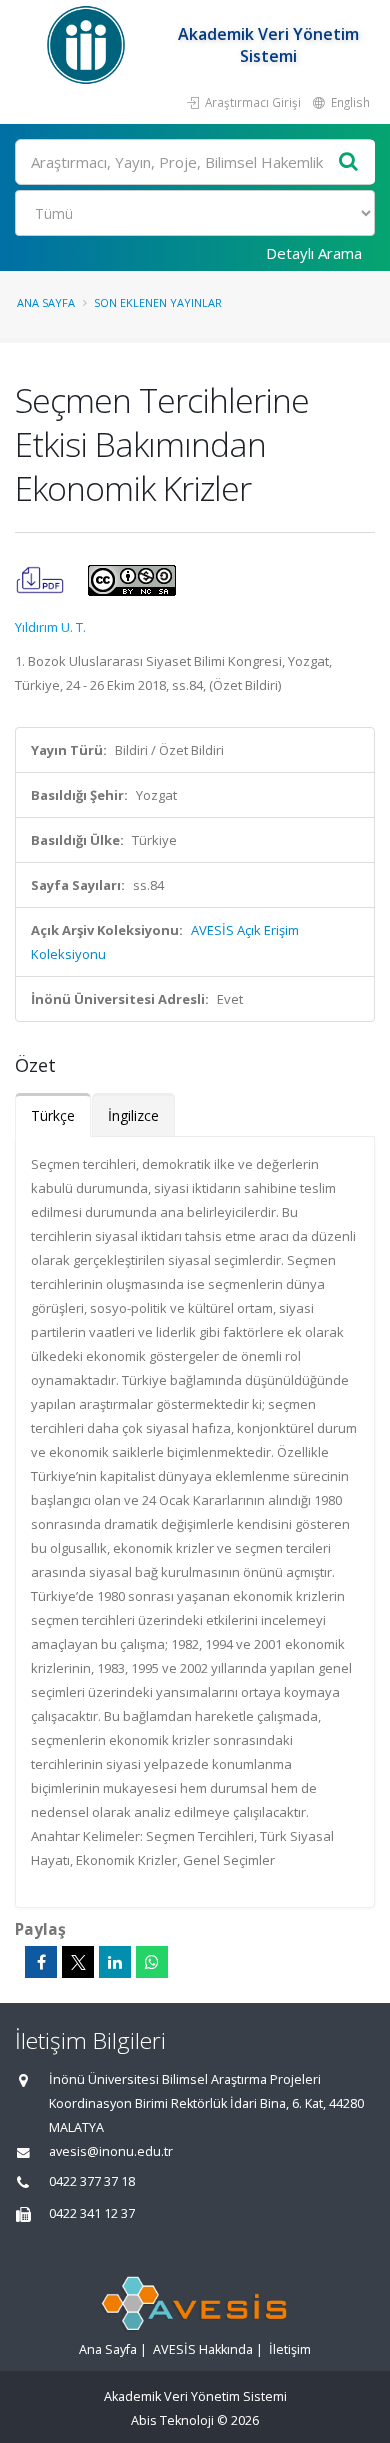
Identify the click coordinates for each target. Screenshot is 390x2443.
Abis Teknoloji (172, 2420)
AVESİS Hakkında (203, 2349)
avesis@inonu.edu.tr (111, 2151)
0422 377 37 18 (92, 2181)
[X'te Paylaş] (78, 1962)
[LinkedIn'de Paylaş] (115, 1962)
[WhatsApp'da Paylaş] (152, 1962)
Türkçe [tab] (53, 1115)
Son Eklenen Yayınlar (158, 302)
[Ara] (349, 162)
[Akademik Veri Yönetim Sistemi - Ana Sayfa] (88, 45)
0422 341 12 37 (92, 2213)
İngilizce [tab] (133, 1115)
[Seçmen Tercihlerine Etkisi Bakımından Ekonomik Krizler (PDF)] (41, 579)
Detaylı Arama (314, 253)
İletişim (290, 2349)
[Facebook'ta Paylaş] (41, 1962)
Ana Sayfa (46, 302)
